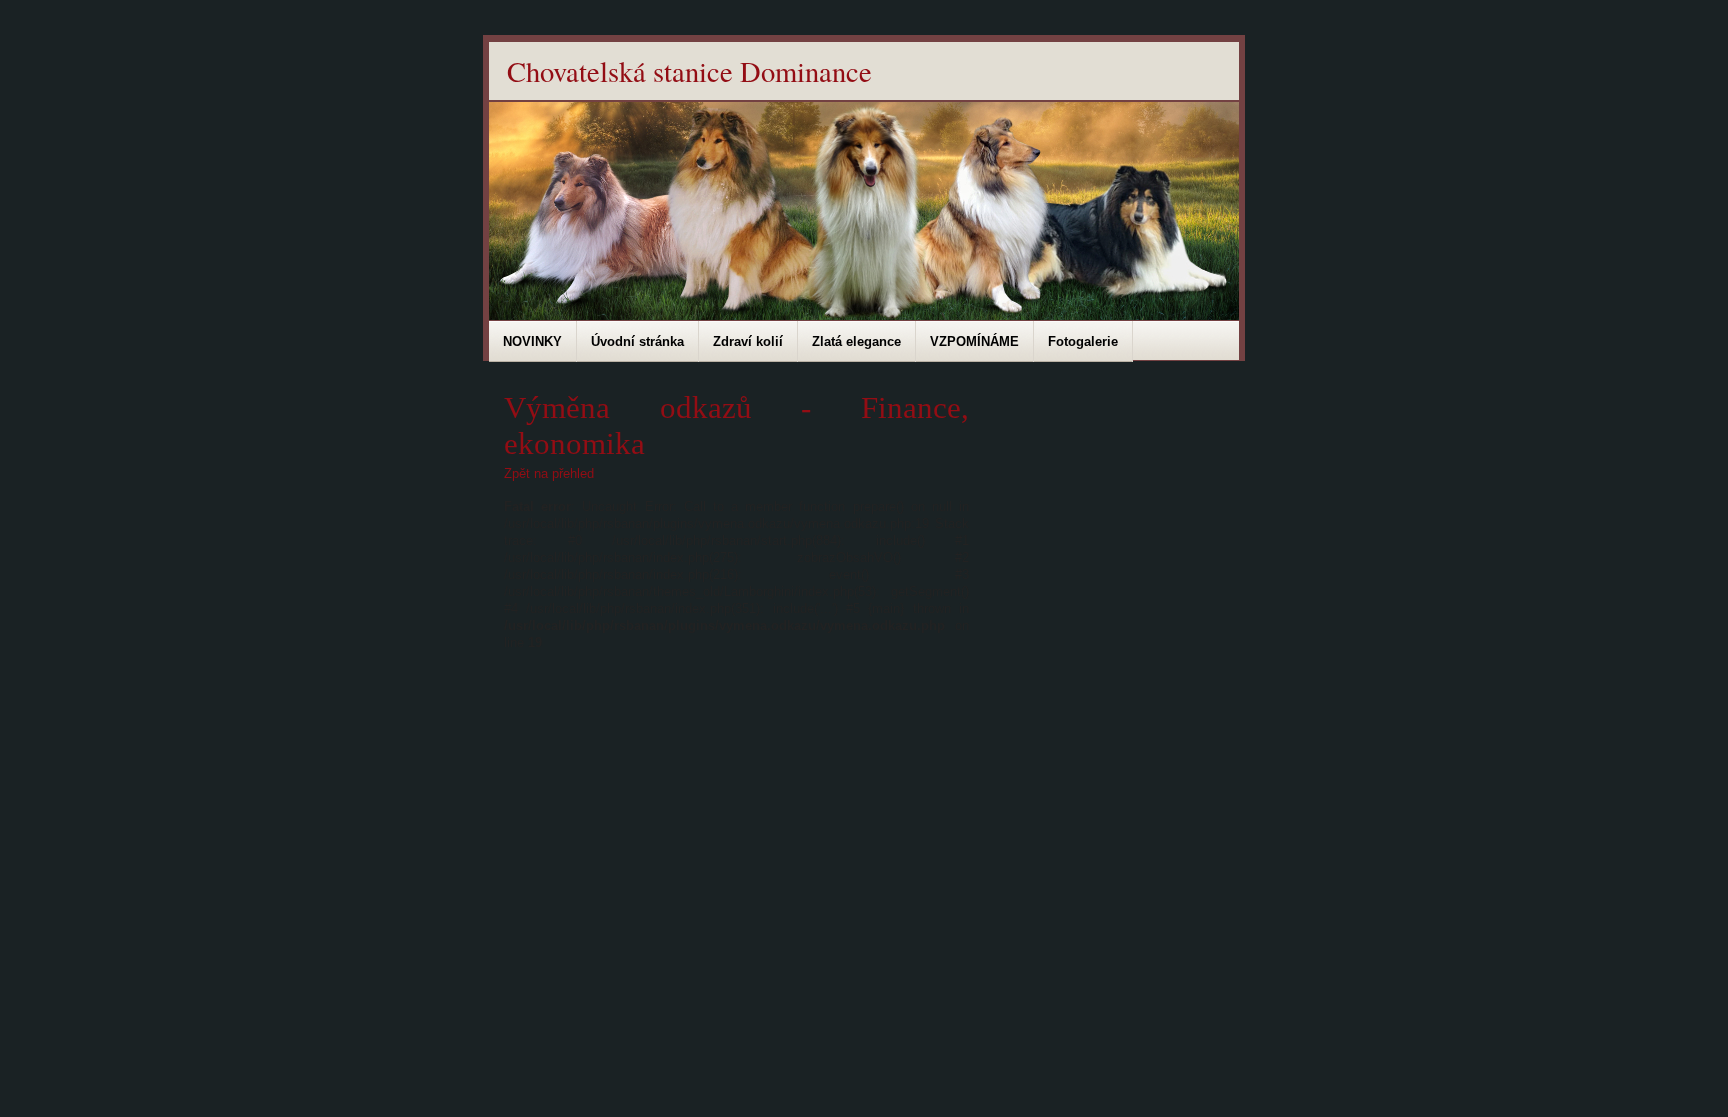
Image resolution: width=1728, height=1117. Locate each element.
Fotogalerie (1083, 341)
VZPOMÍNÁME (974, 341)
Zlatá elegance (856, 341)
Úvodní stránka (637, 341)
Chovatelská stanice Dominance (689, 71)
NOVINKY (532, 341)
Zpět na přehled (549, 473)
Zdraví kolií (748, 341)
